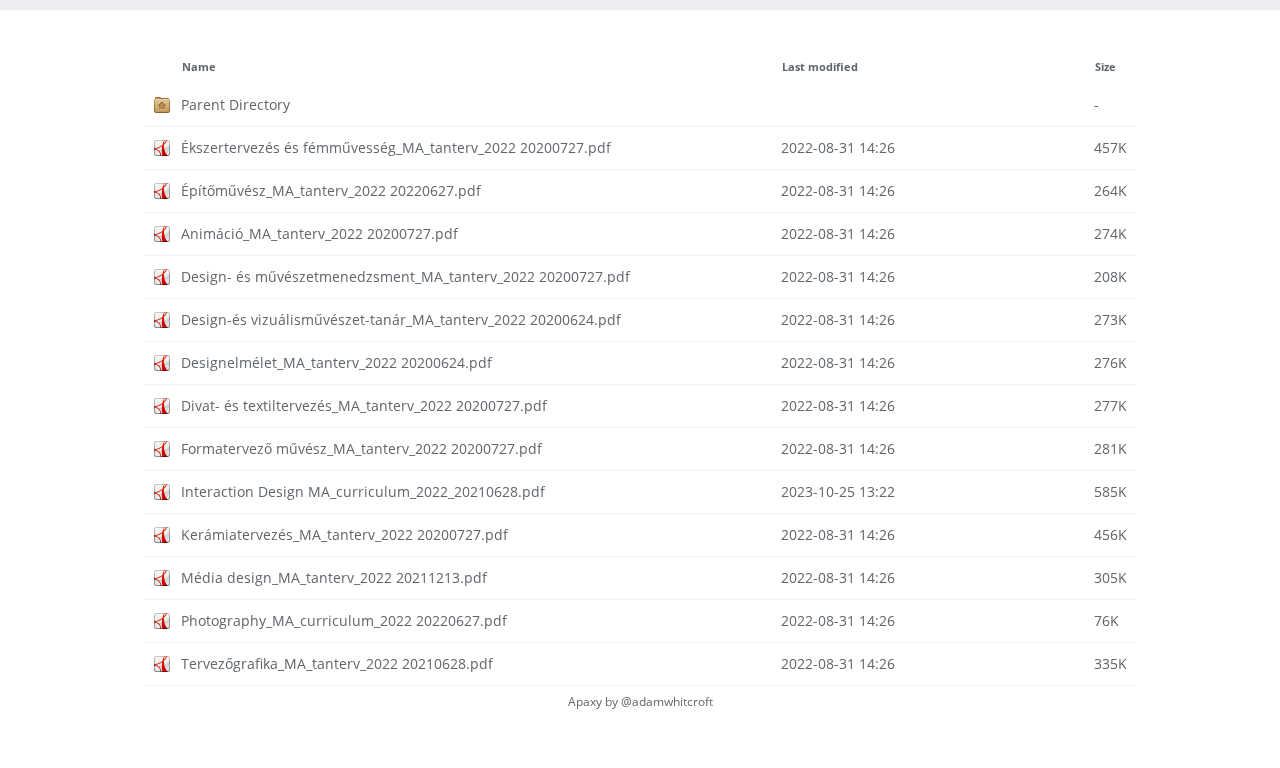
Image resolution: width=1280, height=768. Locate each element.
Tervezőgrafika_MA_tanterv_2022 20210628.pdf (337, 663)
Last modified (820, 67)
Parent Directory (235, 104)
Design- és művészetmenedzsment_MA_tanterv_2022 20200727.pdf (405, 276)
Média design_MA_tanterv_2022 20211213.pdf (334, 577)
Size (1105, 67)
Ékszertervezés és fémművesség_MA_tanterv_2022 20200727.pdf (396, 147)
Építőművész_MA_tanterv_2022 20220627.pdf (331, 190)
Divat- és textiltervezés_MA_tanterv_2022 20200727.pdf (364, 405)
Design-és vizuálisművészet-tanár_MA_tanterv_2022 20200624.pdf (401, 319)
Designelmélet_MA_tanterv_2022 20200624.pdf (336, 362)
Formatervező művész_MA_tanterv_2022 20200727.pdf (361, 448)
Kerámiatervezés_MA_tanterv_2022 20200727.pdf (344, 534)
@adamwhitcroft (667, 701)
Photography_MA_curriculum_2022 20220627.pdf (344, 620)
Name (199, 67)
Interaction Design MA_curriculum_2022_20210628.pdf (363, 491)
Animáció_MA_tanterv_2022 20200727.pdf (319, 233)
